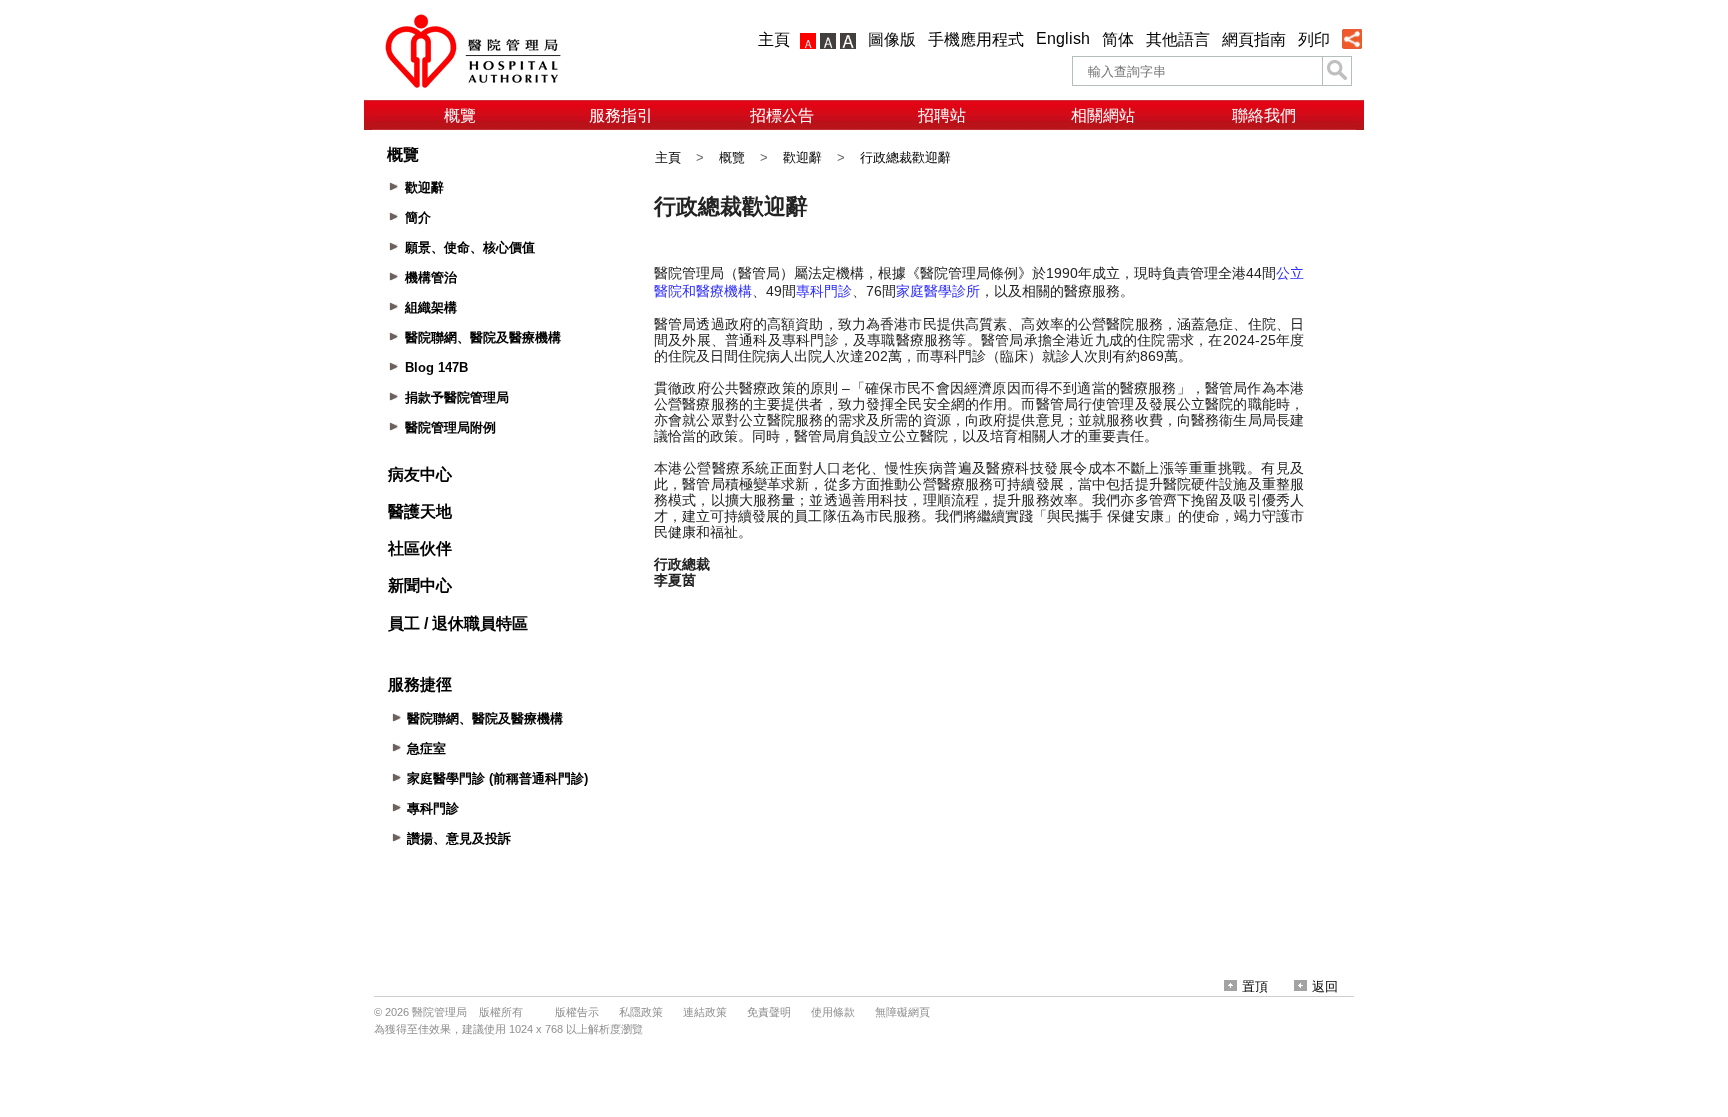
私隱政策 (641, 1012)
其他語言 (1178, 39)
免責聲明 (769, 1012)
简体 (1118, 39)
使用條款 (833, 1012)
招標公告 (782, 115)
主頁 (774, 39)
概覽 (460, 115)
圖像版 (892, 39)
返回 (1325, 986)
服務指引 (621, 115)
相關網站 (1103, 115)
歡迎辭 (802, 157)
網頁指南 (1254, 39)
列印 (1314, 39)
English (1063, 38)
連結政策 (705, 1012)
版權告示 (577, 1012)
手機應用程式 (976, 39)
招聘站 (942, 115)
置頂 (1255, 986)
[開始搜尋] (1337, 71)
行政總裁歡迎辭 (905, 157)
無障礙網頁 (902, 1012)
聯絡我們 (1264, 115)
